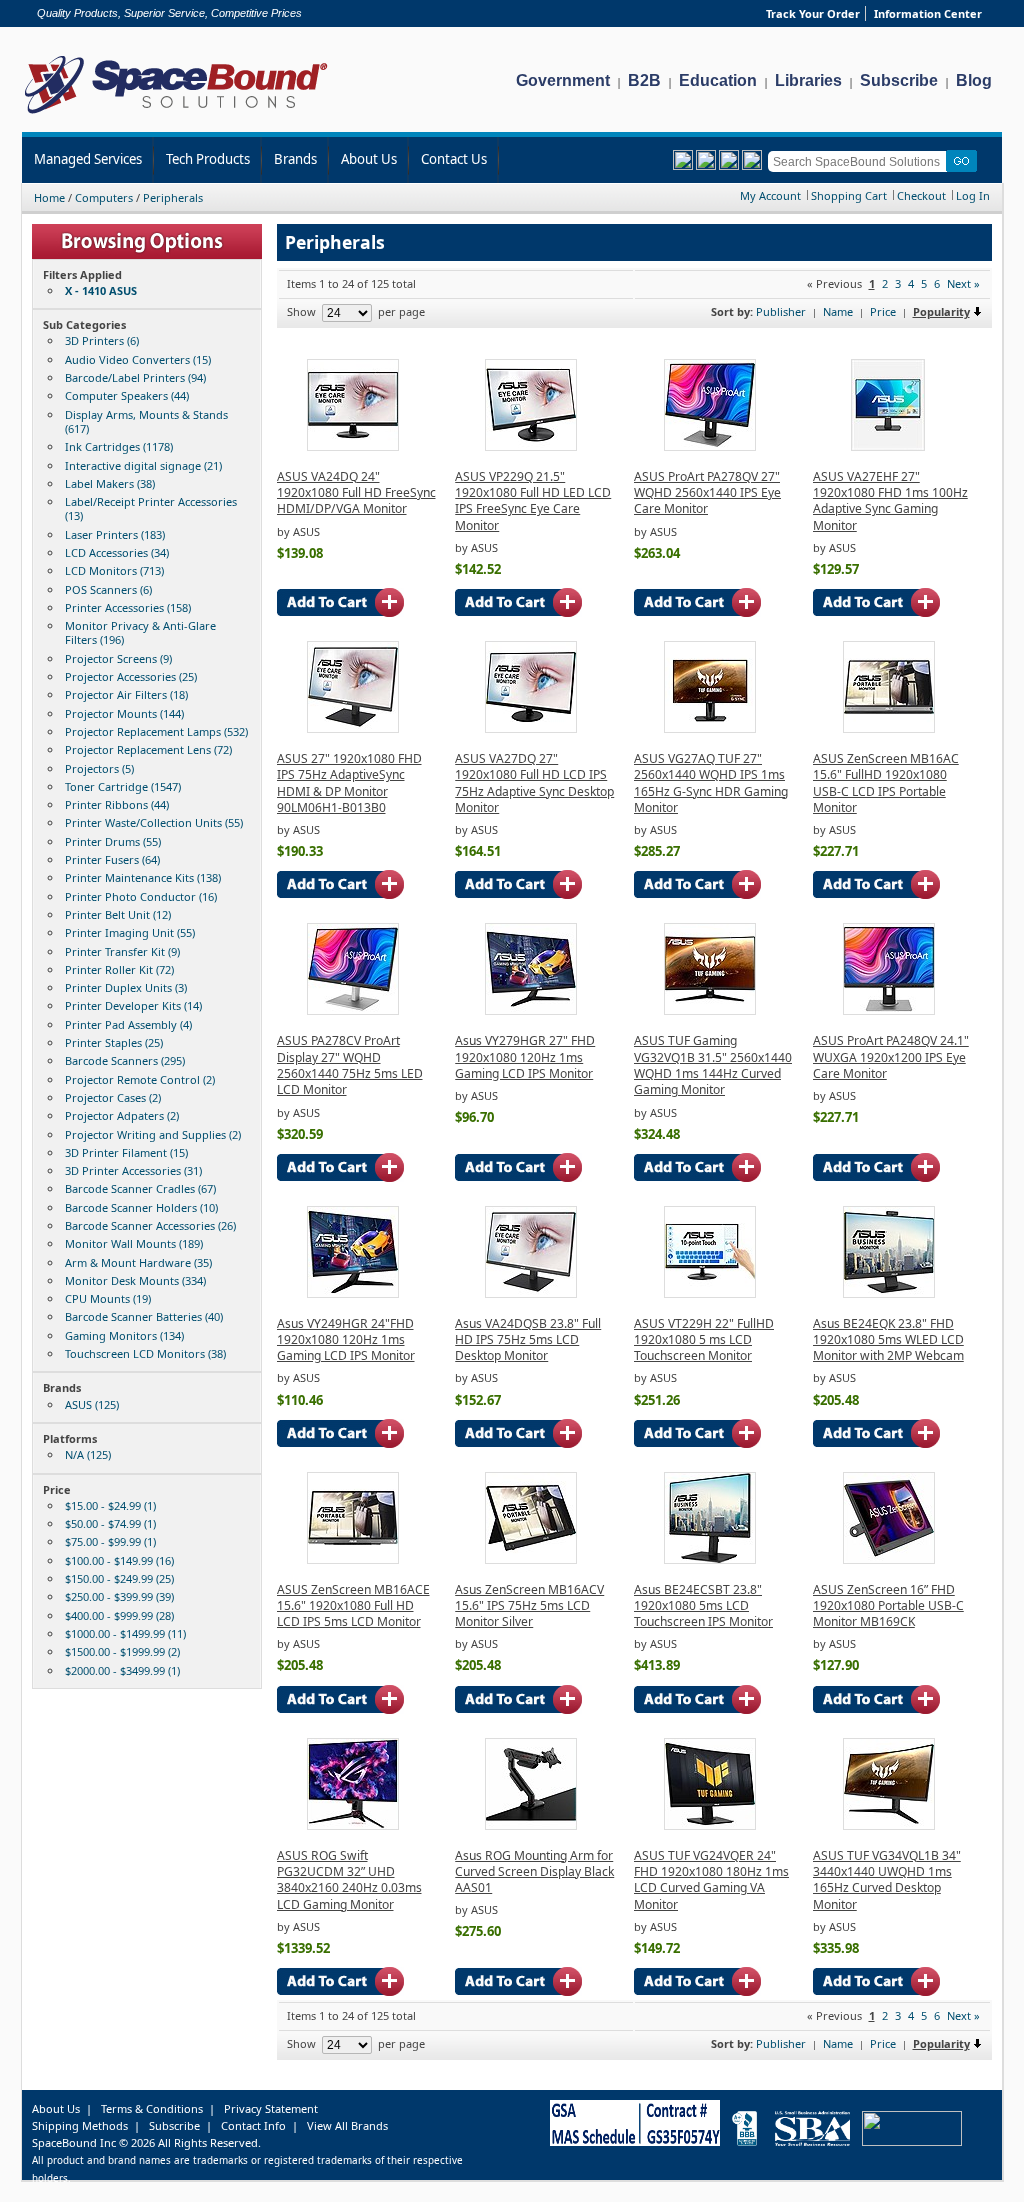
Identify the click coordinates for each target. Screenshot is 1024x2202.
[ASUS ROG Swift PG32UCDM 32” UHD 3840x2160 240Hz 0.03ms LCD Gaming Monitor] (353, 1825)
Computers (104, 197)
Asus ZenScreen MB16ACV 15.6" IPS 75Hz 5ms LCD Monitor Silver (529, 1606)
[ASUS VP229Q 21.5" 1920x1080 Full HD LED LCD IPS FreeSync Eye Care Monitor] (531, 446)
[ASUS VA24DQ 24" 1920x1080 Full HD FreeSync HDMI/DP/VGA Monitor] (353, 446)
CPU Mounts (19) (108, 1298)
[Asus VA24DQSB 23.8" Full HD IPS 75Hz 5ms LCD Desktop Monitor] (531, 1293)
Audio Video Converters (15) (138, 359)
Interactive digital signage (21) (143, 465)
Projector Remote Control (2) (140, 1079)
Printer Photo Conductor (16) (141, 896)
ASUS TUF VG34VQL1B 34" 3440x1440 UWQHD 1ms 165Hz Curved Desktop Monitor (887, 1880)
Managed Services (88, 159)
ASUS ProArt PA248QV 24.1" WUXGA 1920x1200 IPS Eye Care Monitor (891, 1057)
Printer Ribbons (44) (117, 804)
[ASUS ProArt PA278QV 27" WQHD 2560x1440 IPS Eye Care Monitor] (710, 446)
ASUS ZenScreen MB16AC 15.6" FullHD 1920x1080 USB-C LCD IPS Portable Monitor (886, 783)
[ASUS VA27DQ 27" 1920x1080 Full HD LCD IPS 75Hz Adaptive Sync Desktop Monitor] (531, 728)
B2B (644, 80)
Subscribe (899, 80)
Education (718, 80)
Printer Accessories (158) (128, 607)
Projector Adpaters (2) (122, 1115)
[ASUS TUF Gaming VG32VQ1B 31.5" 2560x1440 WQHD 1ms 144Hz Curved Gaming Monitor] (710, 1010)
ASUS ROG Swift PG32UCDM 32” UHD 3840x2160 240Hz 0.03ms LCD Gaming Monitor (349, 1880)
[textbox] (860, 161)
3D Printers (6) (102, 340)
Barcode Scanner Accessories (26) (150, 1225)
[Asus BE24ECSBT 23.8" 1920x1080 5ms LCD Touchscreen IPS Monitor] (710, 1559)
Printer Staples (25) (114, 1042)
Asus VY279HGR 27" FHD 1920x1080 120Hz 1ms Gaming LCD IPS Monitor (525, 1057)
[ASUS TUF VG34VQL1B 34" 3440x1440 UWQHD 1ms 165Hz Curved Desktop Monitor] (889, 1825)
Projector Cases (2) (113, 1097)
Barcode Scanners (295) (125, 1060)
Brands (295, 159)
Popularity (941, 311)
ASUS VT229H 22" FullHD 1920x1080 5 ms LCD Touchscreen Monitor (704, 1340)
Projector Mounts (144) (124, 713)
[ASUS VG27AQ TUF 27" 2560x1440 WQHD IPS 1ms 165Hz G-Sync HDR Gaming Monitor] (710, 728)
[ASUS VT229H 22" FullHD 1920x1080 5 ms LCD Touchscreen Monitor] (710, 1293)
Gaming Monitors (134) (124, 1335)
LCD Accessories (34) (117, 552)
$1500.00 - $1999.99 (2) (122, 1651)
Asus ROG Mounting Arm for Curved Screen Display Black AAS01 (534, 1872)
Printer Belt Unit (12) (118, 914)
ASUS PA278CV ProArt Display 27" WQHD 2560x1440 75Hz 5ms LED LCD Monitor (350, 1065)
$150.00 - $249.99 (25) (119, 1578)
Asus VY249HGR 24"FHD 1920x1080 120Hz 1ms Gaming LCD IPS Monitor (346, 1340)
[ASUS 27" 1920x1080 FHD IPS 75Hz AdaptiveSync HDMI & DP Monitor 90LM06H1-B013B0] (353, 728)
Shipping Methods (80, 2125)
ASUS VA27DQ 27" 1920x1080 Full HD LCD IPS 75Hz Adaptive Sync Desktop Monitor (534, 783)
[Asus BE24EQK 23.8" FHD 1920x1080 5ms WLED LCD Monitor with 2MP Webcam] (889, 1293)
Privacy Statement (271, 2108)
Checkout (921, 195)
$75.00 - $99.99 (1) (110, 1541)
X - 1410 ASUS (101, 290)
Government (563, 80)
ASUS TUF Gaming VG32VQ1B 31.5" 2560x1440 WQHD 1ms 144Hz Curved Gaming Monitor (713, 1065)
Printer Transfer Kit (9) (122, 951)
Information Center (928, 13)
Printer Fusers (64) (112, 859)
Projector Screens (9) (118, 658)
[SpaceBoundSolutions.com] (176, 115)
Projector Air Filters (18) (126, 694)
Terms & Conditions (152, 2108)
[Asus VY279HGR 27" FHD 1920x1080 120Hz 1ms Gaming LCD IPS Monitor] (531, 1010)
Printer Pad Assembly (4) (128, 1024)
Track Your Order (813, 13)
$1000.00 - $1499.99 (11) (125, 1633)
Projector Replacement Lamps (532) (156, 731)
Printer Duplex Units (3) (126, 987)
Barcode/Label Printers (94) (135, 377)
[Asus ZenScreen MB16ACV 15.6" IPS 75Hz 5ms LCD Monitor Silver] (531, 1559)
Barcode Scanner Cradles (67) (140, 1188)
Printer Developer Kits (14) (133, 1005)
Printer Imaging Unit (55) (130, 932)
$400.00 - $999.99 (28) (119, 1615)
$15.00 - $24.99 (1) (110, 1505)
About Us (369, 159)
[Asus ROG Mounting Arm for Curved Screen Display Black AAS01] (531, 1825)
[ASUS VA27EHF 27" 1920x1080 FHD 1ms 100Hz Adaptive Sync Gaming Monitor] (888, 446)
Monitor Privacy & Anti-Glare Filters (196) (140, 632)
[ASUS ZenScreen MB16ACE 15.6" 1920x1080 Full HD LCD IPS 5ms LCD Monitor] (353, 1559)
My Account (770, 195)
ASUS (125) (92, 1404)
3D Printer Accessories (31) (133, 1170)
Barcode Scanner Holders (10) (141, 1207)
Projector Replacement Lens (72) (148, 749)
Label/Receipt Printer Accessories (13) (151, 508)
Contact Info (253, 2125)
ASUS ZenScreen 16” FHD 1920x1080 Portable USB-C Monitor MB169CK (888, 1606)
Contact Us (454, 159)
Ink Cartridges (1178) (119, 446)
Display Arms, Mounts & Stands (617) (146, 421)
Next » (963, 283)
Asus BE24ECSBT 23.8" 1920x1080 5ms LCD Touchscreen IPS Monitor (703, 1606)
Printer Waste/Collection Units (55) (154, 822)
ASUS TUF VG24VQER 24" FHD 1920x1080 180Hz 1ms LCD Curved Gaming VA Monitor (711, 1880)
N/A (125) (88, 1454)
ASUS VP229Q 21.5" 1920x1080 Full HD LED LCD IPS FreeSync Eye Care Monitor (533, 501)
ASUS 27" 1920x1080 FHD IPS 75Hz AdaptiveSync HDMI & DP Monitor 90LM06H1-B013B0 (349, 783)
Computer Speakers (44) (127, 395)
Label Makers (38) (110, 483)
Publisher (781, 311)
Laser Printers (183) (115, 534)
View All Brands (347, 2125)
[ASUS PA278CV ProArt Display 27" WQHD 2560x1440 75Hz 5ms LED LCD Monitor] (353, 1010)
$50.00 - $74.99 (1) (110, 1523)
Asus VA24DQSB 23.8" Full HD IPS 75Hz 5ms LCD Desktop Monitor (528, 1340)
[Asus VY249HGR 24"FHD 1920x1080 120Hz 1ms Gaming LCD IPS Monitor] (353, 1293)
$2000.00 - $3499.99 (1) (122, 1670)
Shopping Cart (849, 195)
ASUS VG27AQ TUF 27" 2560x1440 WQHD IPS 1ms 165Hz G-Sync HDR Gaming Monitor (711, 783)
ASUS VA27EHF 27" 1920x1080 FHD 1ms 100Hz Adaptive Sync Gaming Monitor (890, 501)
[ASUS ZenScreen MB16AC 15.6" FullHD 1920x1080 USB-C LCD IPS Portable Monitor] (889, 728)
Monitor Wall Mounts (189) (134, 1243)
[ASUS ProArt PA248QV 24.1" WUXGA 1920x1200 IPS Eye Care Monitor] (889, 1010)
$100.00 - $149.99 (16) (119, 1560)
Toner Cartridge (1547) (123, 786)
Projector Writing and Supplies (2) (153, 1134)
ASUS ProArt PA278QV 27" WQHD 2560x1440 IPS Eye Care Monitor (707, 493)
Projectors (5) (99, 768)
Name (838, 311)
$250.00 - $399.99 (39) (119, 1596)
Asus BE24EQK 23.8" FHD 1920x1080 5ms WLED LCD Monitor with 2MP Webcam (888, 1340)
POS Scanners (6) (108, 589)
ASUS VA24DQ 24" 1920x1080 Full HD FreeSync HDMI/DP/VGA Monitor (356, 493)
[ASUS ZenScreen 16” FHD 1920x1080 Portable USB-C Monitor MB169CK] (889, 1559)
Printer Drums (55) (113, 841)
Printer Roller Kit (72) (119, 969)
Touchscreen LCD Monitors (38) (145, 1353)
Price (883, 311)
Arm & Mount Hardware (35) (138, 1262)
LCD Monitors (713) (114, 570)
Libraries (808, 80)
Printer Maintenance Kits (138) (143, 877)
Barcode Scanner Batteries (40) (144, 1316)
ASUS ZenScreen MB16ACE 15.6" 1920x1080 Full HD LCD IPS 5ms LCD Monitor (353, 1606)
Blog (974, 80)
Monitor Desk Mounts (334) (135, 1280)
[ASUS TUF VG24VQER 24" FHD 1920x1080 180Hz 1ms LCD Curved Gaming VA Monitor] (710, 1825)
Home (49, 197)
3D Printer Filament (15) (126, 1152)
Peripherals (173, 197)
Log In (973, 195)
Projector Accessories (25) (131, 676)
